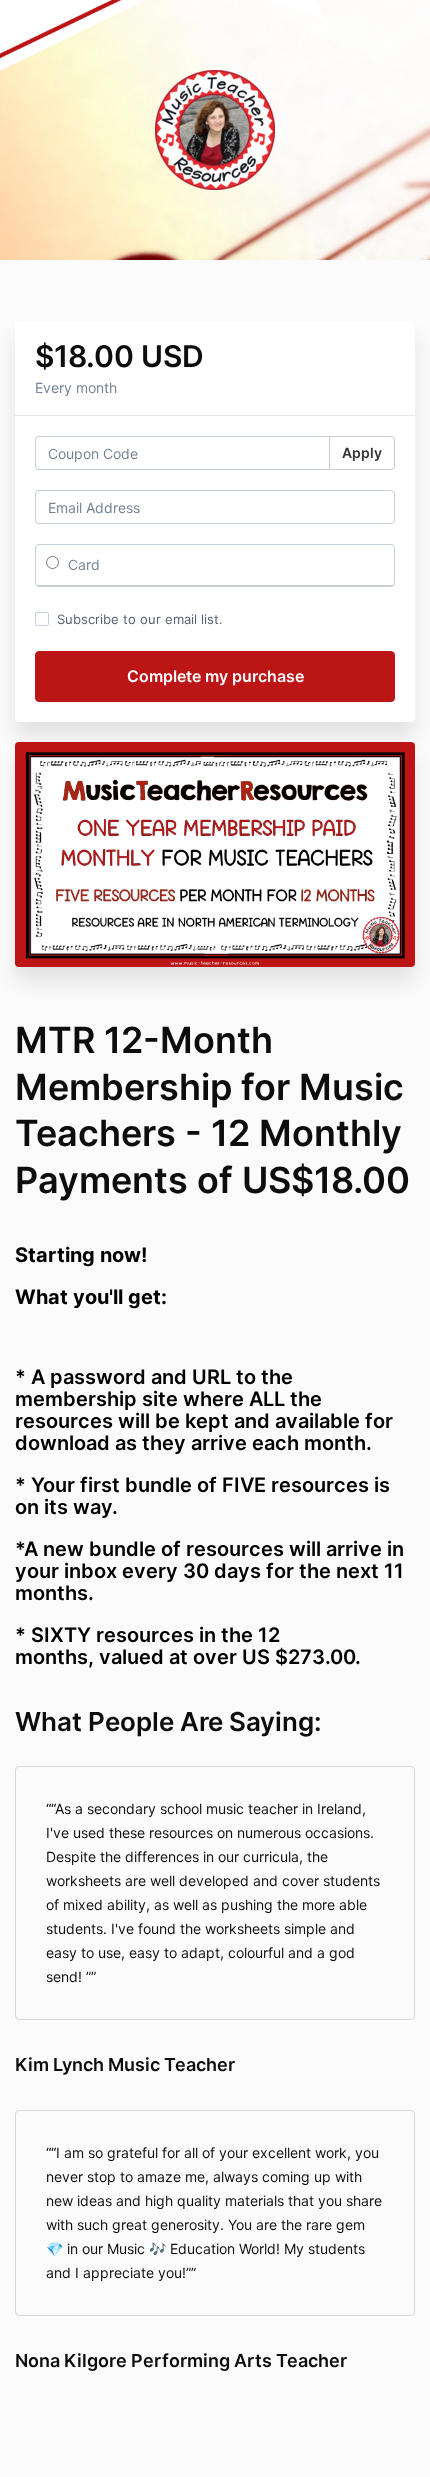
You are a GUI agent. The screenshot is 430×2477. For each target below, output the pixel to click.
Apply (362, 452)
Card (82, 564)
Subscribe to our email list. (140, 619)
